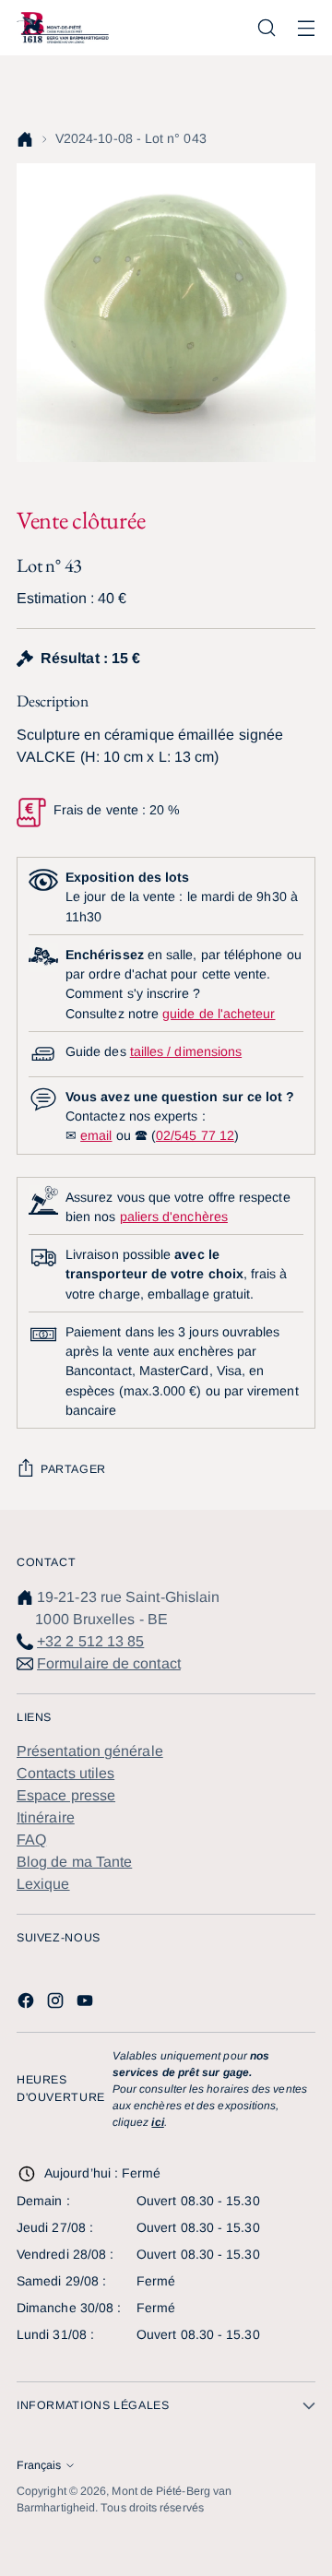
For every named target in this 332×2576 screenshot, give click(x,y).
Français (39, 2465)
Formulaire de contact (109, 1663)
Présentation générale (90, 1751)
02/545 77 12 (195, 1135)
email (96, 1135)
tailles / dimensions (186, 1051)
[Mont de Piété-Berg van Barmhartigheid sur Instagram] (57, 2004)
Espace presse (66, 1795)
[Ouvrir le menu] (306, 28)
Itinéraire (46, 1817)
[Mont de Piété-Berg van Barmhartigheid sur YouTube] (87, 2004)
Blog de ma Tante (74, 1862)
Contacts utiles (65, 1773)
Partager (73, 1469)
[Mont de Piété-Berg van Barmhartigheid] (63, 27)
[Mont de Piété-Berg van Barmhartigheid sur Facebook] (28, 2004)
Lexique (43, 1884)
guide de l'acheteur (219, 1014)
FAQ (31, 1840)
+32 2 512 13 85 (90, 1641)
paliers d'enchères (174, 1217)
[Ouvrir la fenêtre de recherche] (266, 28)
